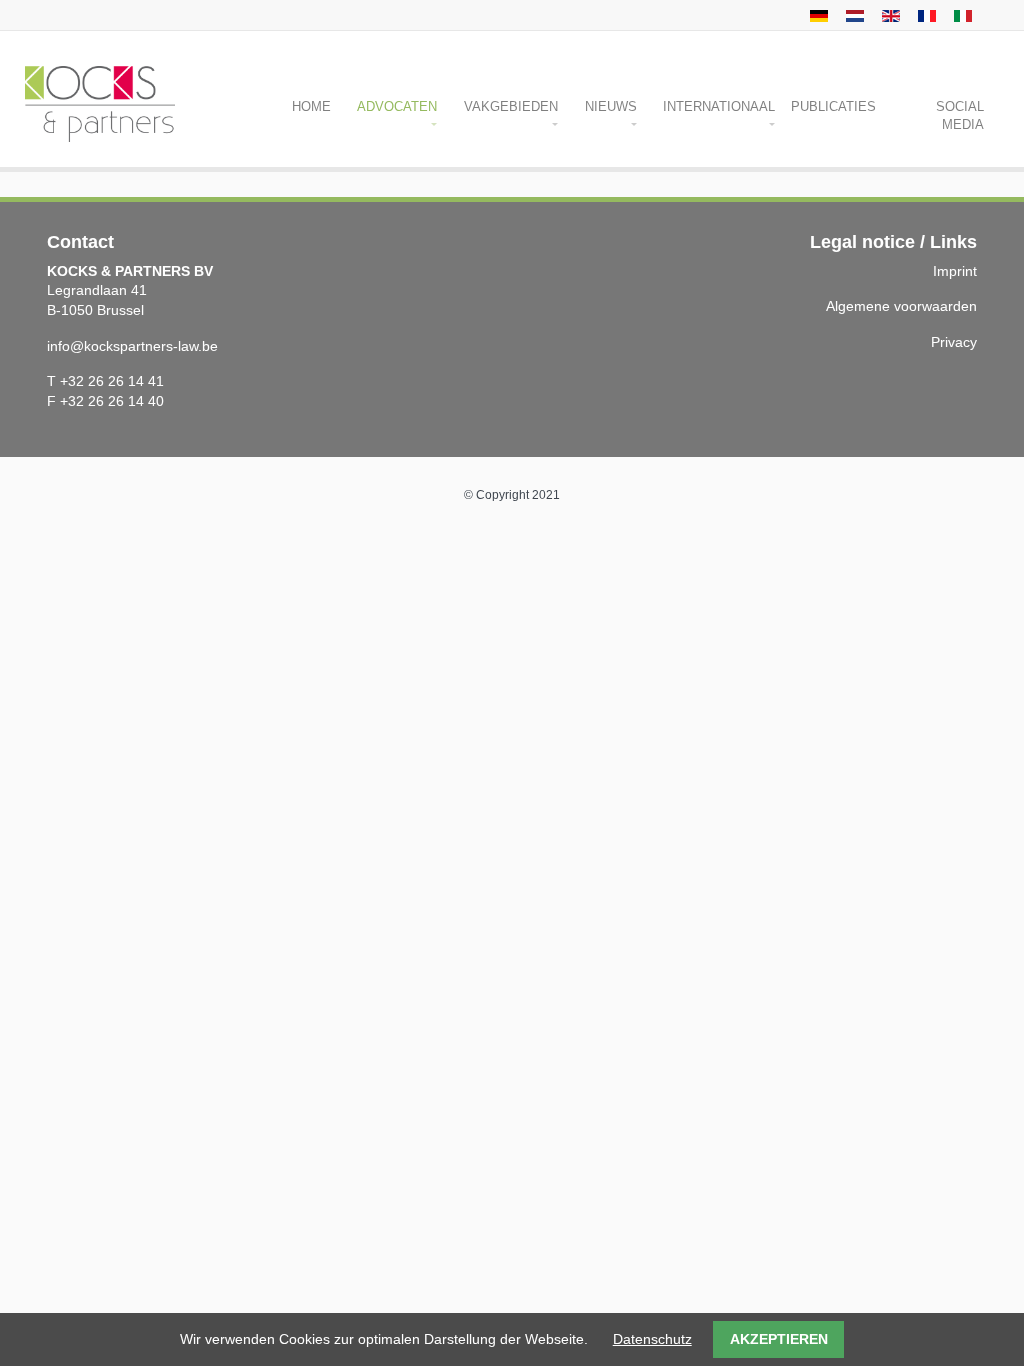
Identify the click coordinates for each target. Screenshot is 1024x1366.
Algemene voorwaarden (901, 306)
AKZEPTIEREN (779, 1339)
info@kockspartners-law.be (132, 346)
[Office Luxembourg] (816, 15)
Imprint (955, 271)
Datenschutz (652, 1339)
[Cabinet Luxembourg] (924, 15)
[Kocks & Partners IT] (960, 15)
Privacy (954, 342)
